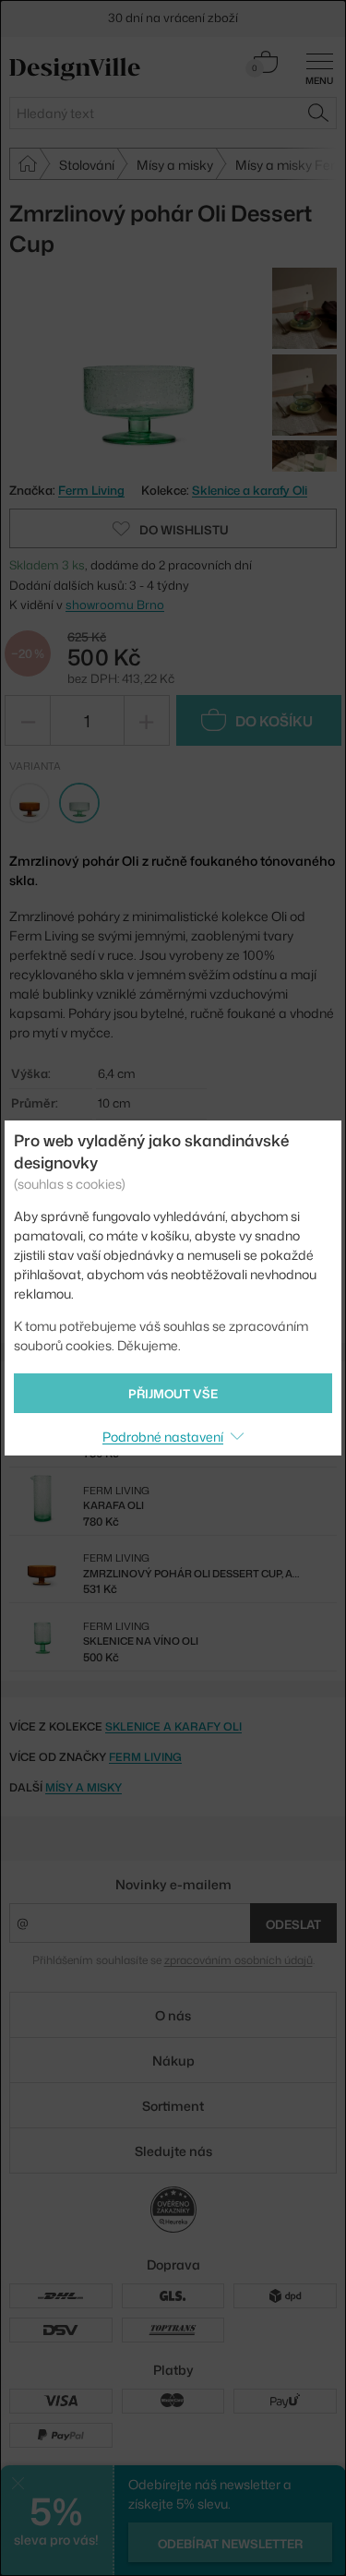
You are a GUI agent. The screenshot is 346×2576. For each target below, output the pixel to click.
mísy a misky (84, 1787)
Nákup (173, 2061)
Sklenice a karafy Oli (250, 490)
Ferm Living (145, 1757)
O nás (173, 2015)
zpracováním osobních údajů (239, 1960)
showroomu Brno (115, 605)
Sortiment (173, 2106)
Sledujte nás (173, 2151)
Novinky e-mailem (173, 1884)
